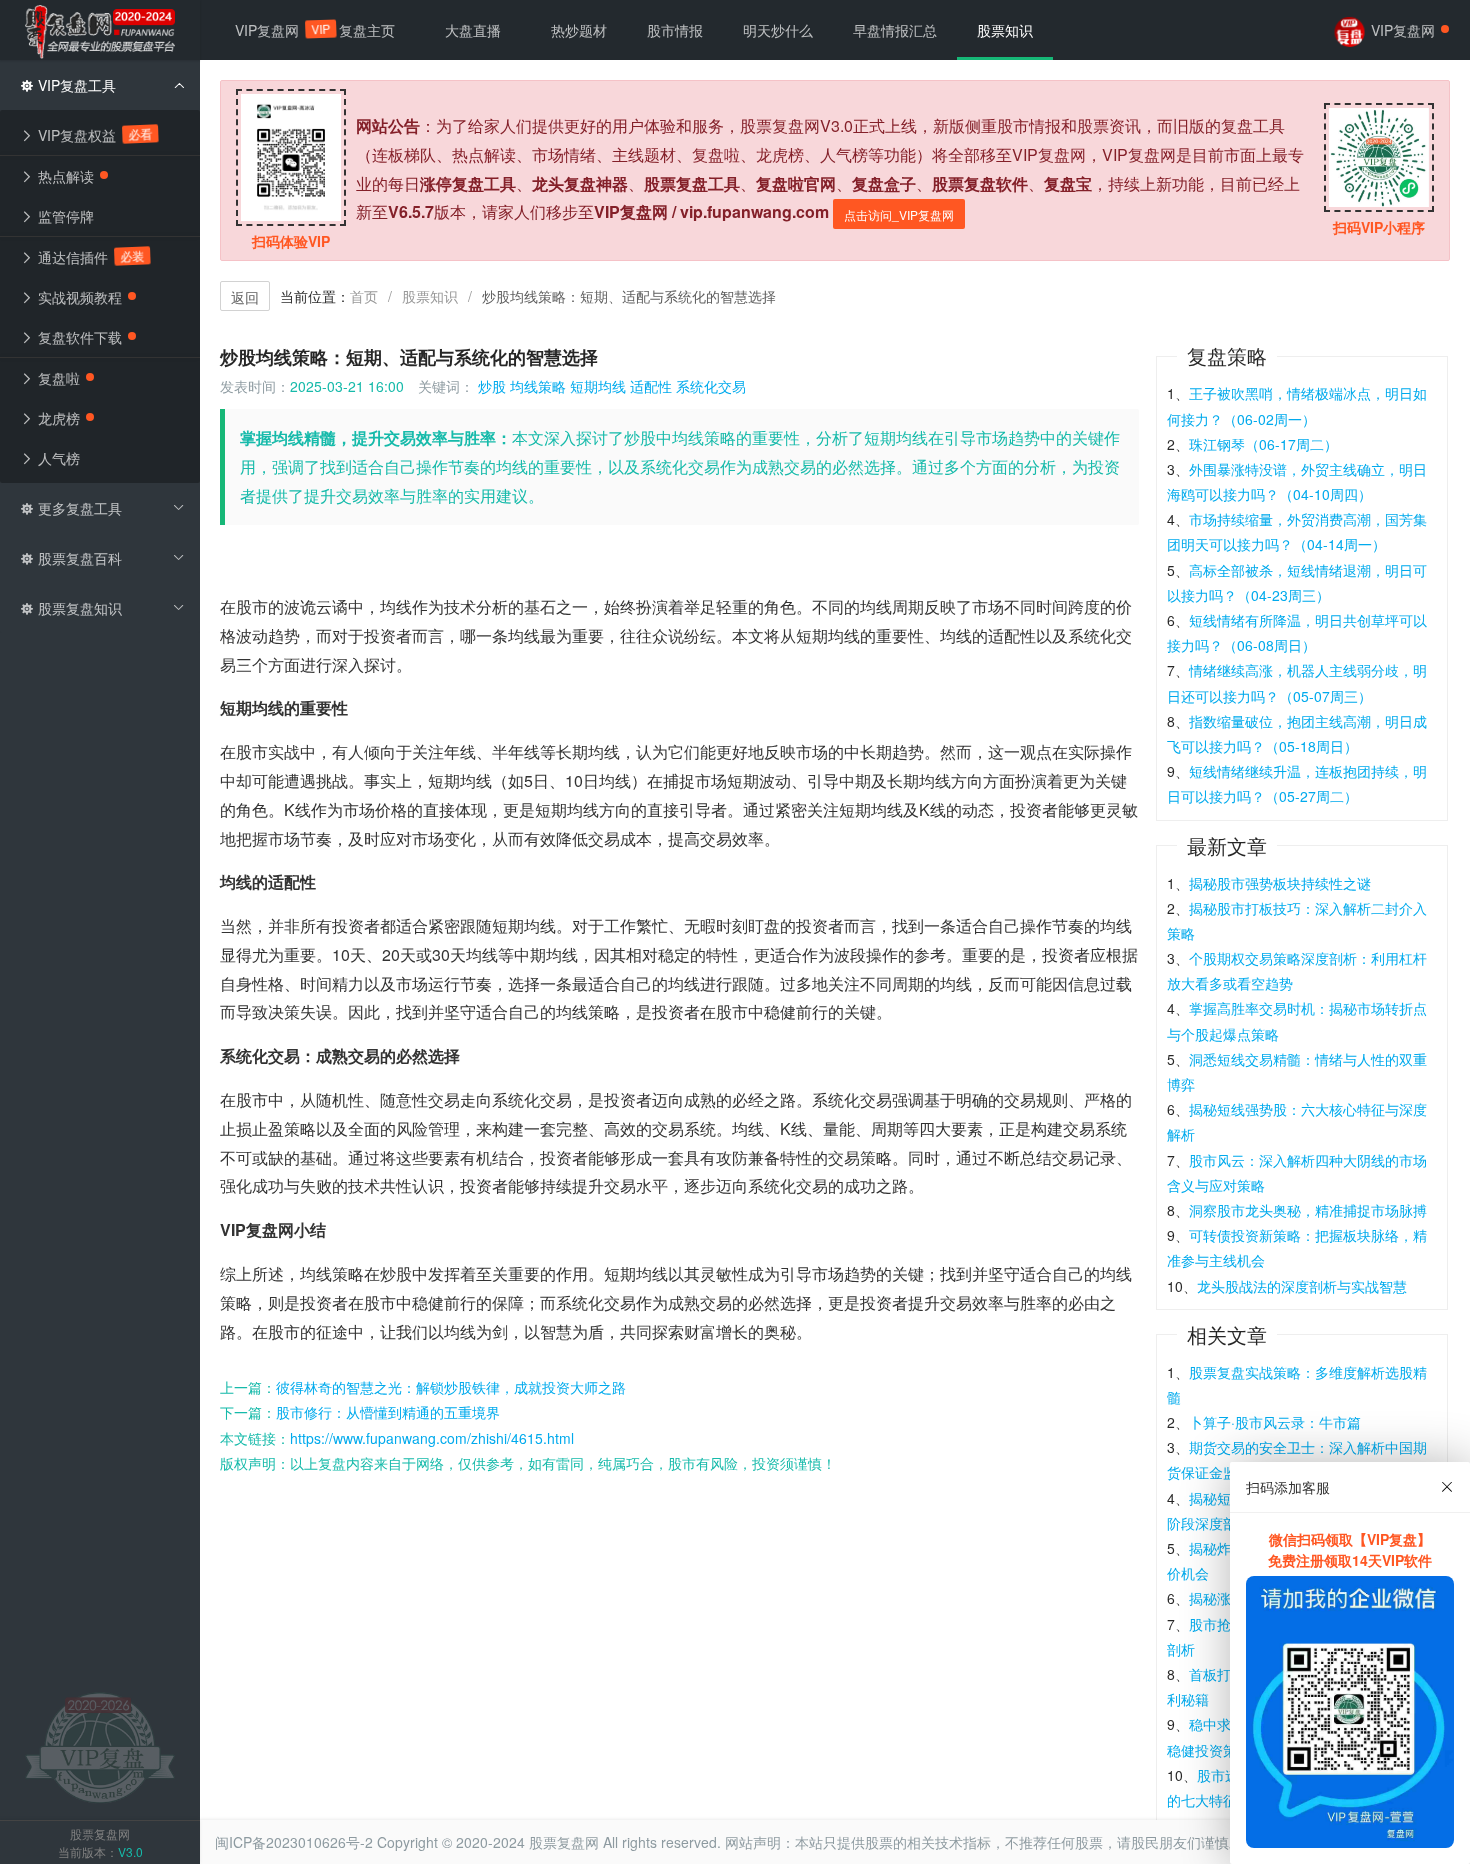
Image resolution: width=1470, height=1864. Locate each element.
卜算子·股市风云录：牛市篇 (1275, 1422)
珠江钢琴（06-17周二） (1263, 444)
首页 (364, 296)
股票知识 (430, 296)
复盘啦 (57, 378)
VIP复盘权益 (93, 135)
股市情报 (675, 30)
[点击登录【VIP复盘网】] (100, 1746)
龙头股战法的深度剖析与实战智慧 (1302, 1286)
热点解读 (64, 176)
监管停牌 (64, 216)
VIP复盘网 (277, 30)
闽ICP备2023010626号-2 (294, 1842)
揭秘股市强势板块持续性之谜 (1280, 883)
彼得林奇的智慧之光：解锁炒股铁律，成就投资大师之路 (451, 1387)
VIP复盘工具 (75, 85)
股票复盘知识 (78, 608)
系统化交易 (711, 386)
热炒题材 (579, 30)
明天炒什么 (778, 30)
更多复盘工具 (78, 508)
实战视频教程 (78, 297)
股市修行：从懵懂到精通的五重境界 (388, 1412)
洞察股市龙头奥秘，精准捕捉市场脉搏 (1308, 1210)
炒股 (492, 386)
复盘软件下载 (78, 337)
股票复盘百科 (78, 558)
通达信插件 (89, 257)
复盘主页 (367, 30)
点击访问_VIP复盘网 (899, 214)
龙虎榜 (57, 418)
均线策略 (538, 386)
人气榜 (57, 458)
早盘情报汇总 (895, 30)
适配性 (651, 386)
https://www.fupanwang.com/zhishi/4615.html (432, 1438)
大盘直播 (473, 30)
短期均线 (598, 386)
